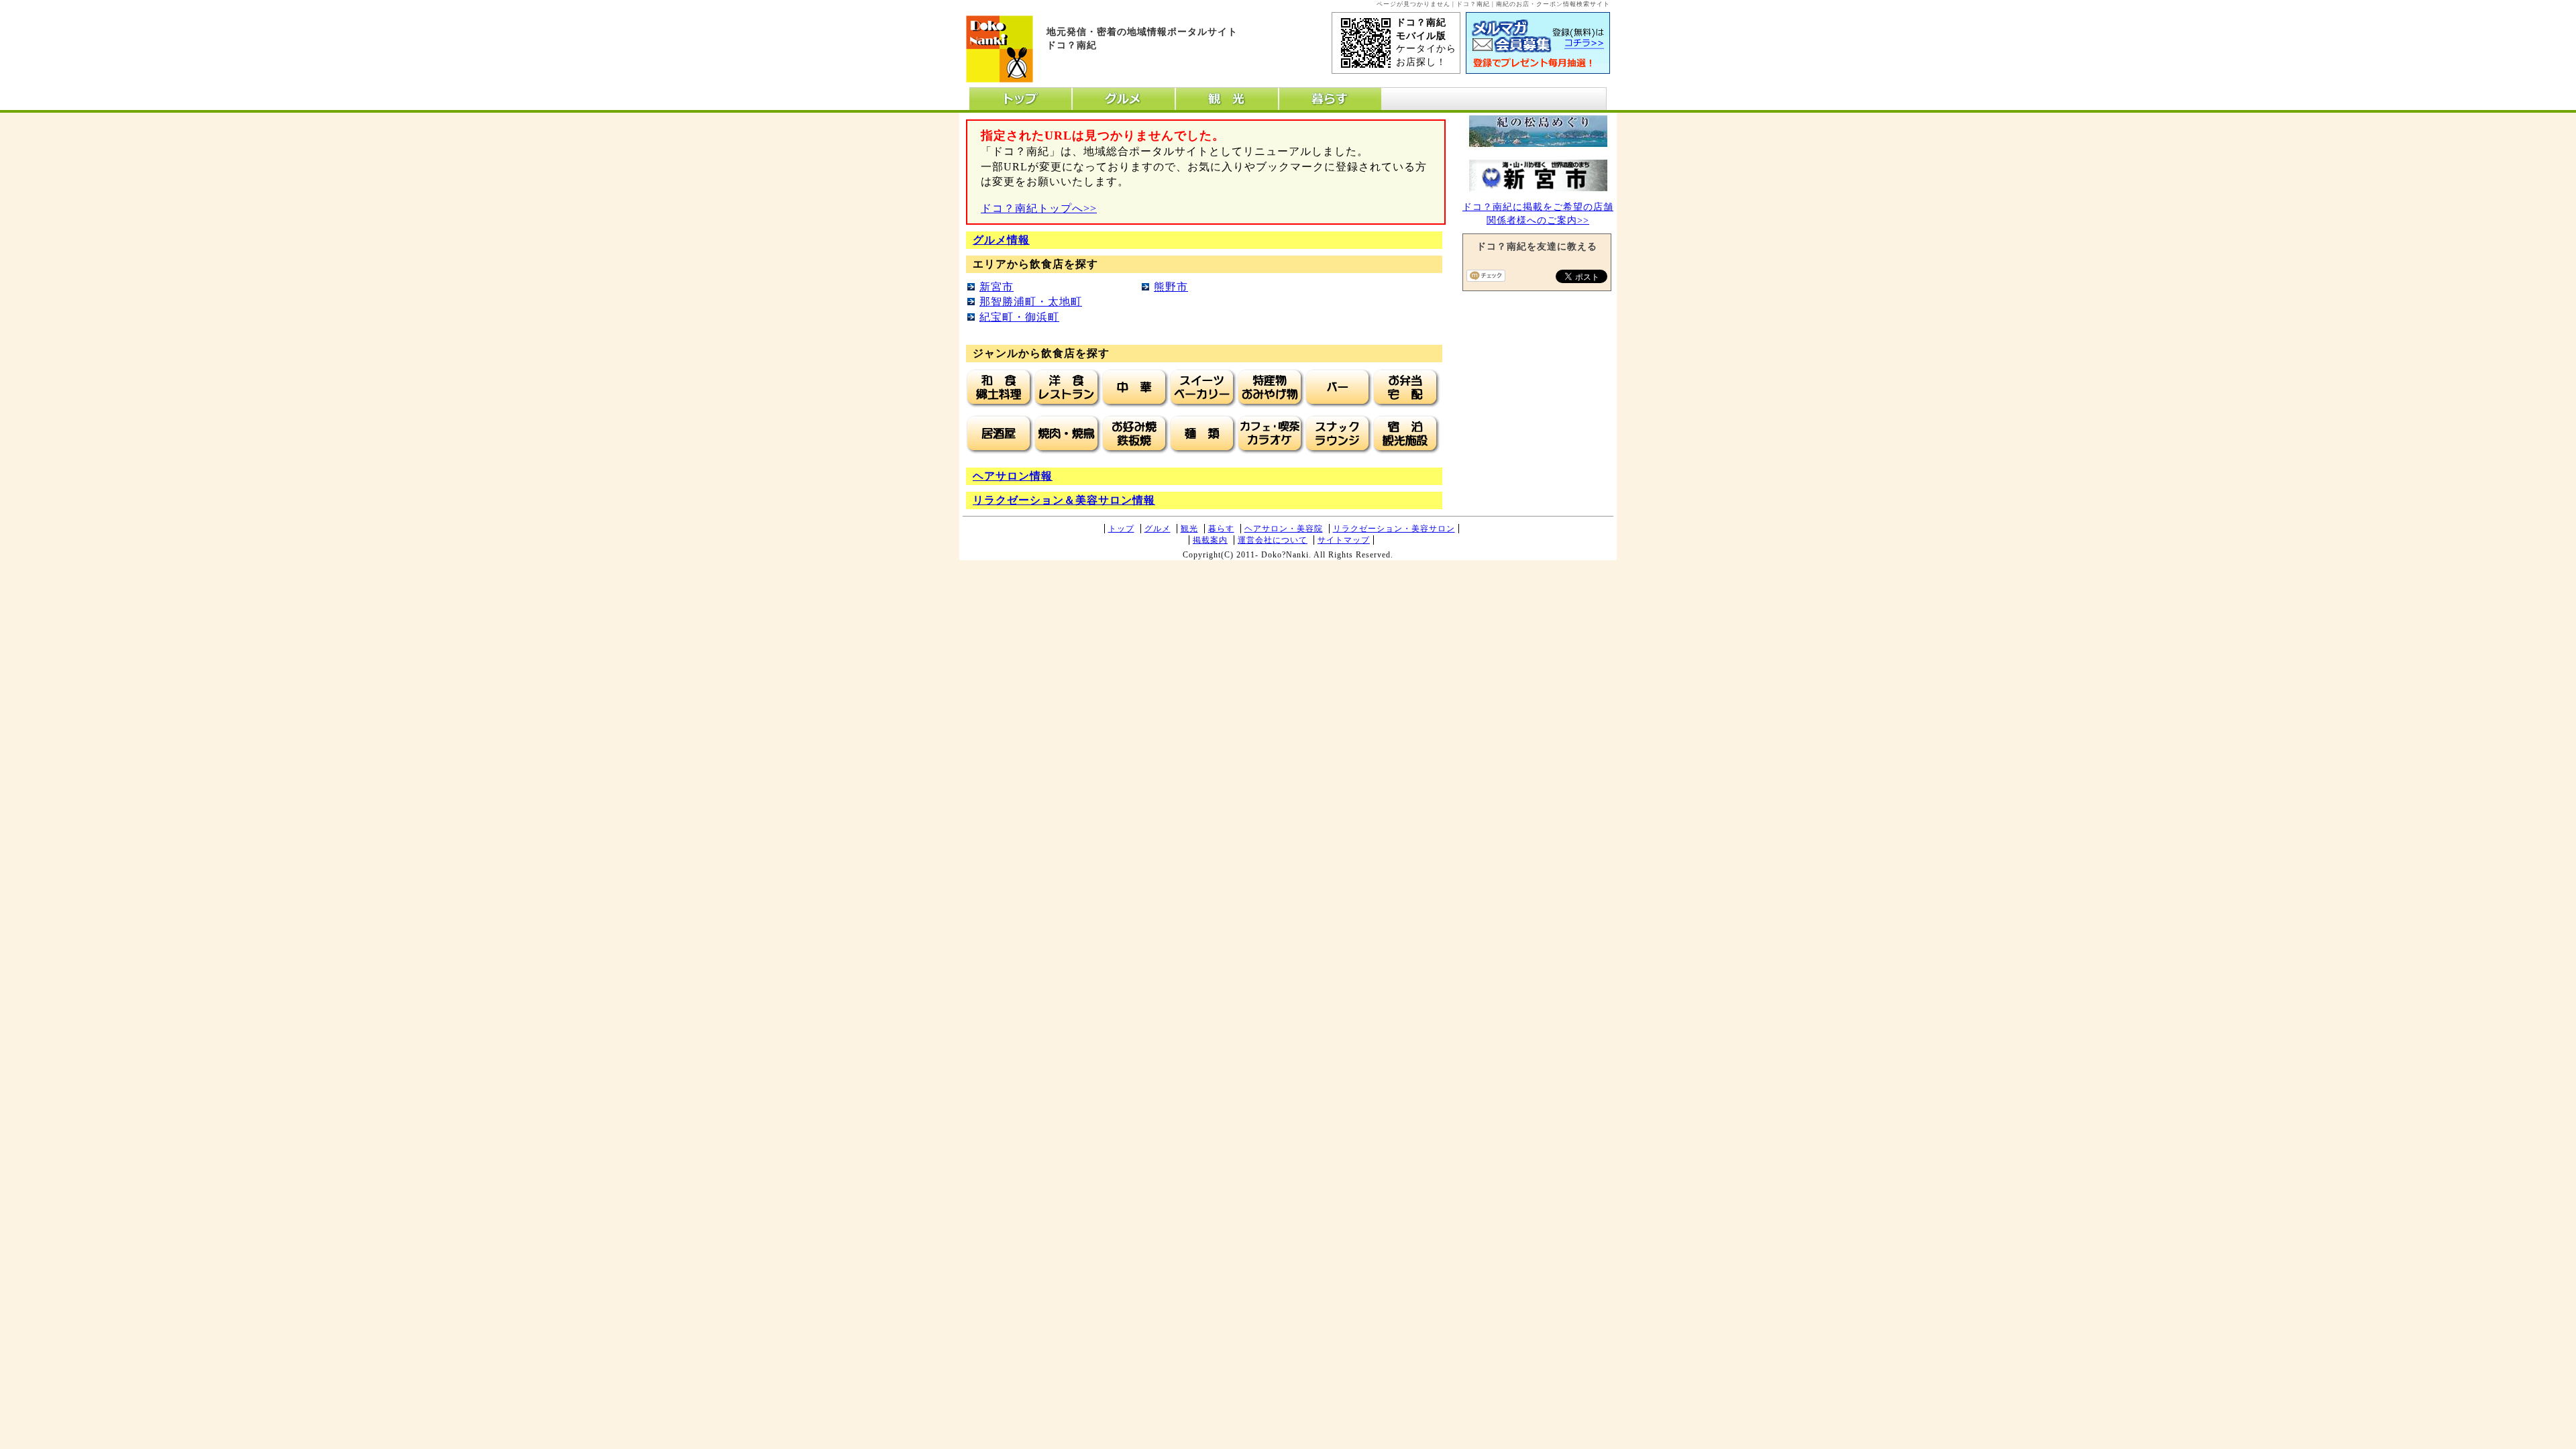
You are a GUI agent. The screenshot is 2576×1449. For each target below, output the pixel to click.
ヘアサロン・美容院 (1284, 529)
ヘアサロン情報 (1013, 476)
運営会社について (1273, 540)
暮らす (1221, 529)
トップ (1121, 529)
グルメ (1158, 529)
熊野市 (1171, 287)
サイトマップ (1344, 540)
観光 (1189, 529)
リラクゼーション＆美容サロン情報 (1064, 500)
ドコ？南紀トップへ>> (1039, 208)
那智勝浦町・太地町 (1031, 302)
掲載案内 (1210, 540)
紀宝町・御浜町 (1019, 317)
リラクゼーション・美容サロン (1394, 529)
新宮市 (997, 287)
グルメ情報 (1001, 240)
